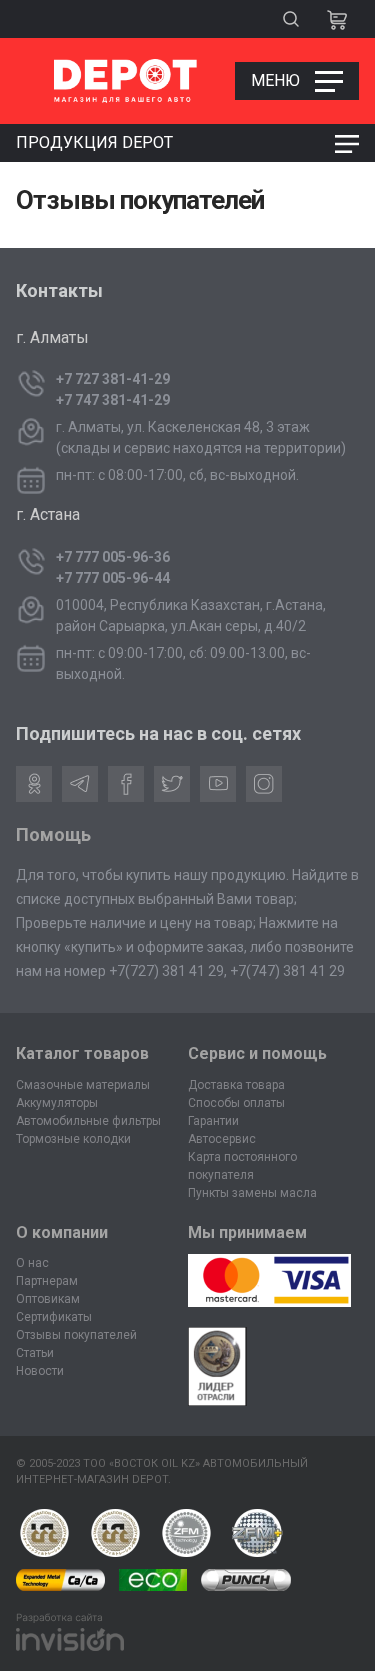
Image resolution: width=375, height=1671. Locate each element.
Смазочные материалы (83, 1085)
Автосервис (222, 1139)
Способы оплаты (236, 1103)
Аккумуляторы (57, 1103)
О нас (32, 1263)
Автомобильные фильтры (88, 1121)
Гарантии (213, 1121)
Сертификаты (54, 1317)
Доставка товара (236, 1085)
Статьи (35, 1353)
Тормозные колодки (73, 1139)
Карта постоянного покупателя (242, 1166)
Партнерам (47, 1281)
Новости (40, 1371)
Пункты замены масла (252, 1193)
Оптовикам (48, 1299)
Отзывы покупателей (76, 1335)
